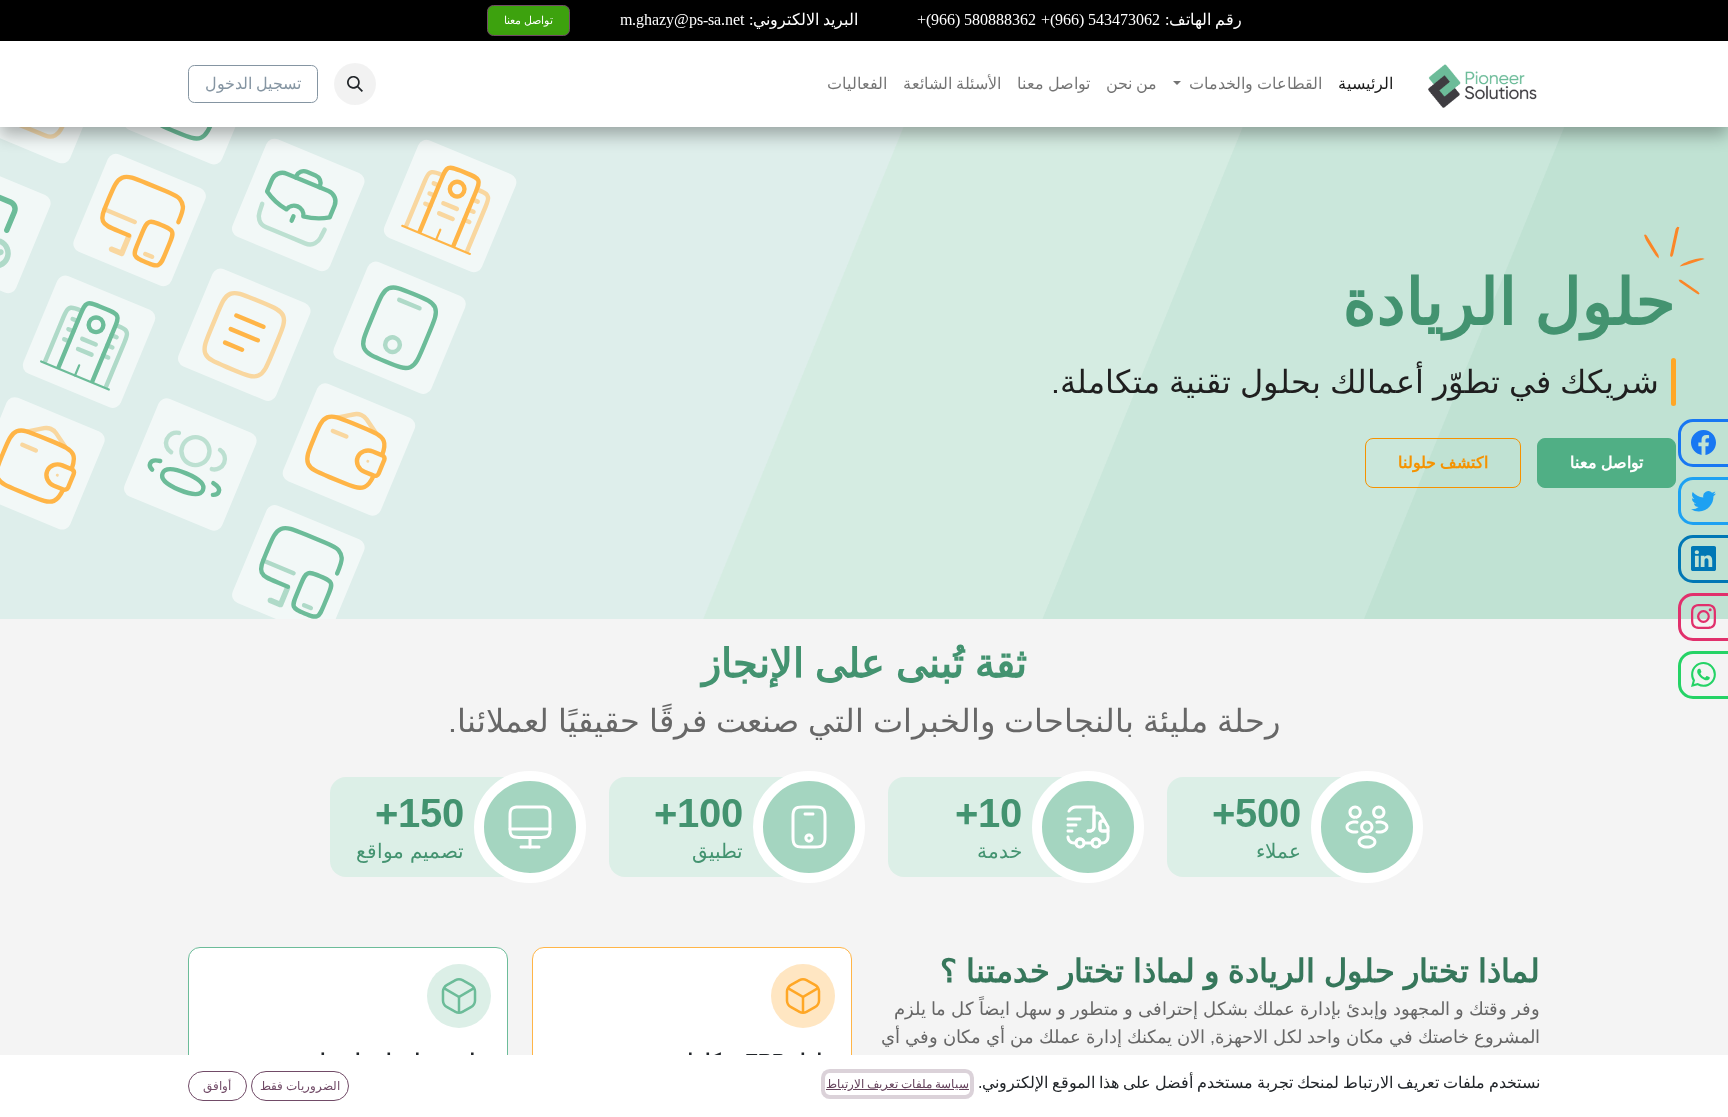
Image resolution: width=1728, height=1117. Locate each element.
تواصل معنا (528, 20)
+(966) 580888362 (976, 19)
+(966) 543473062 (1100, 19)
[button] (355, 84)
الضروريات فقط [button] (300, 1086)
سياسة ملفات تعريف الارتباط (897, 1084)
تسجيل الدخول (253, 83)
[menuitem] (1365, 84)
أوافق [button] (217, 1086)
